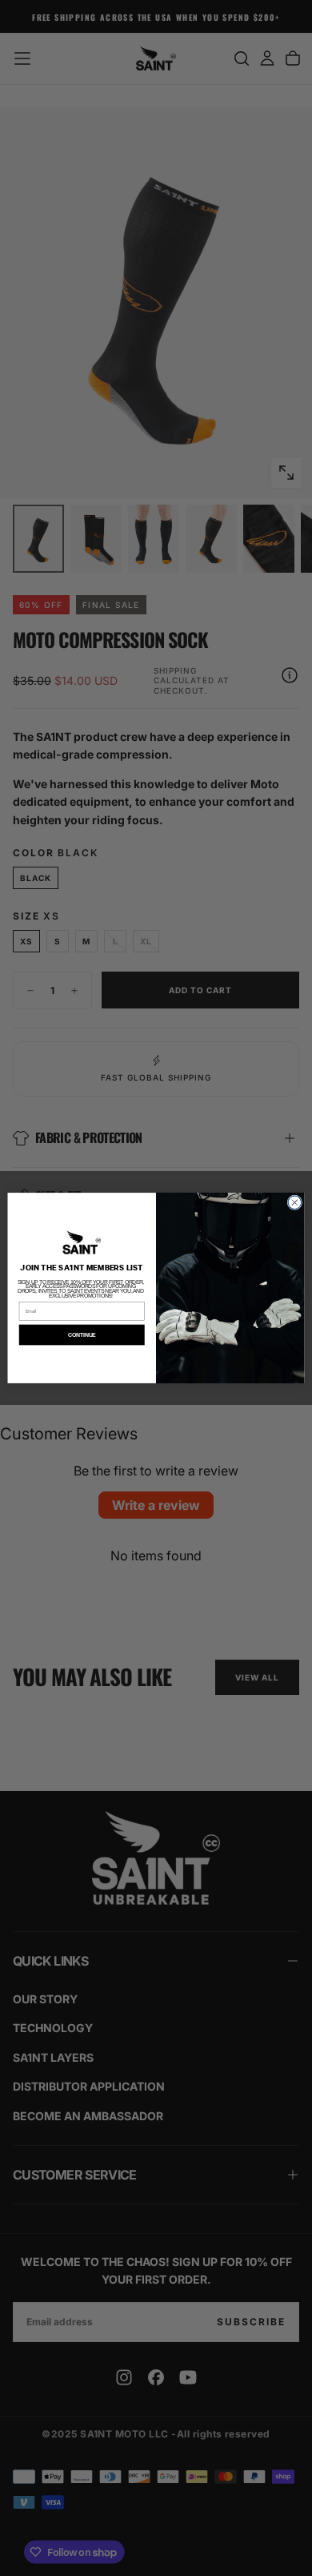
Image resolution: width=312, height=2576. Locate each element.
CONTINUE (82, 1335)
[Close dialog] (295, 1203)
